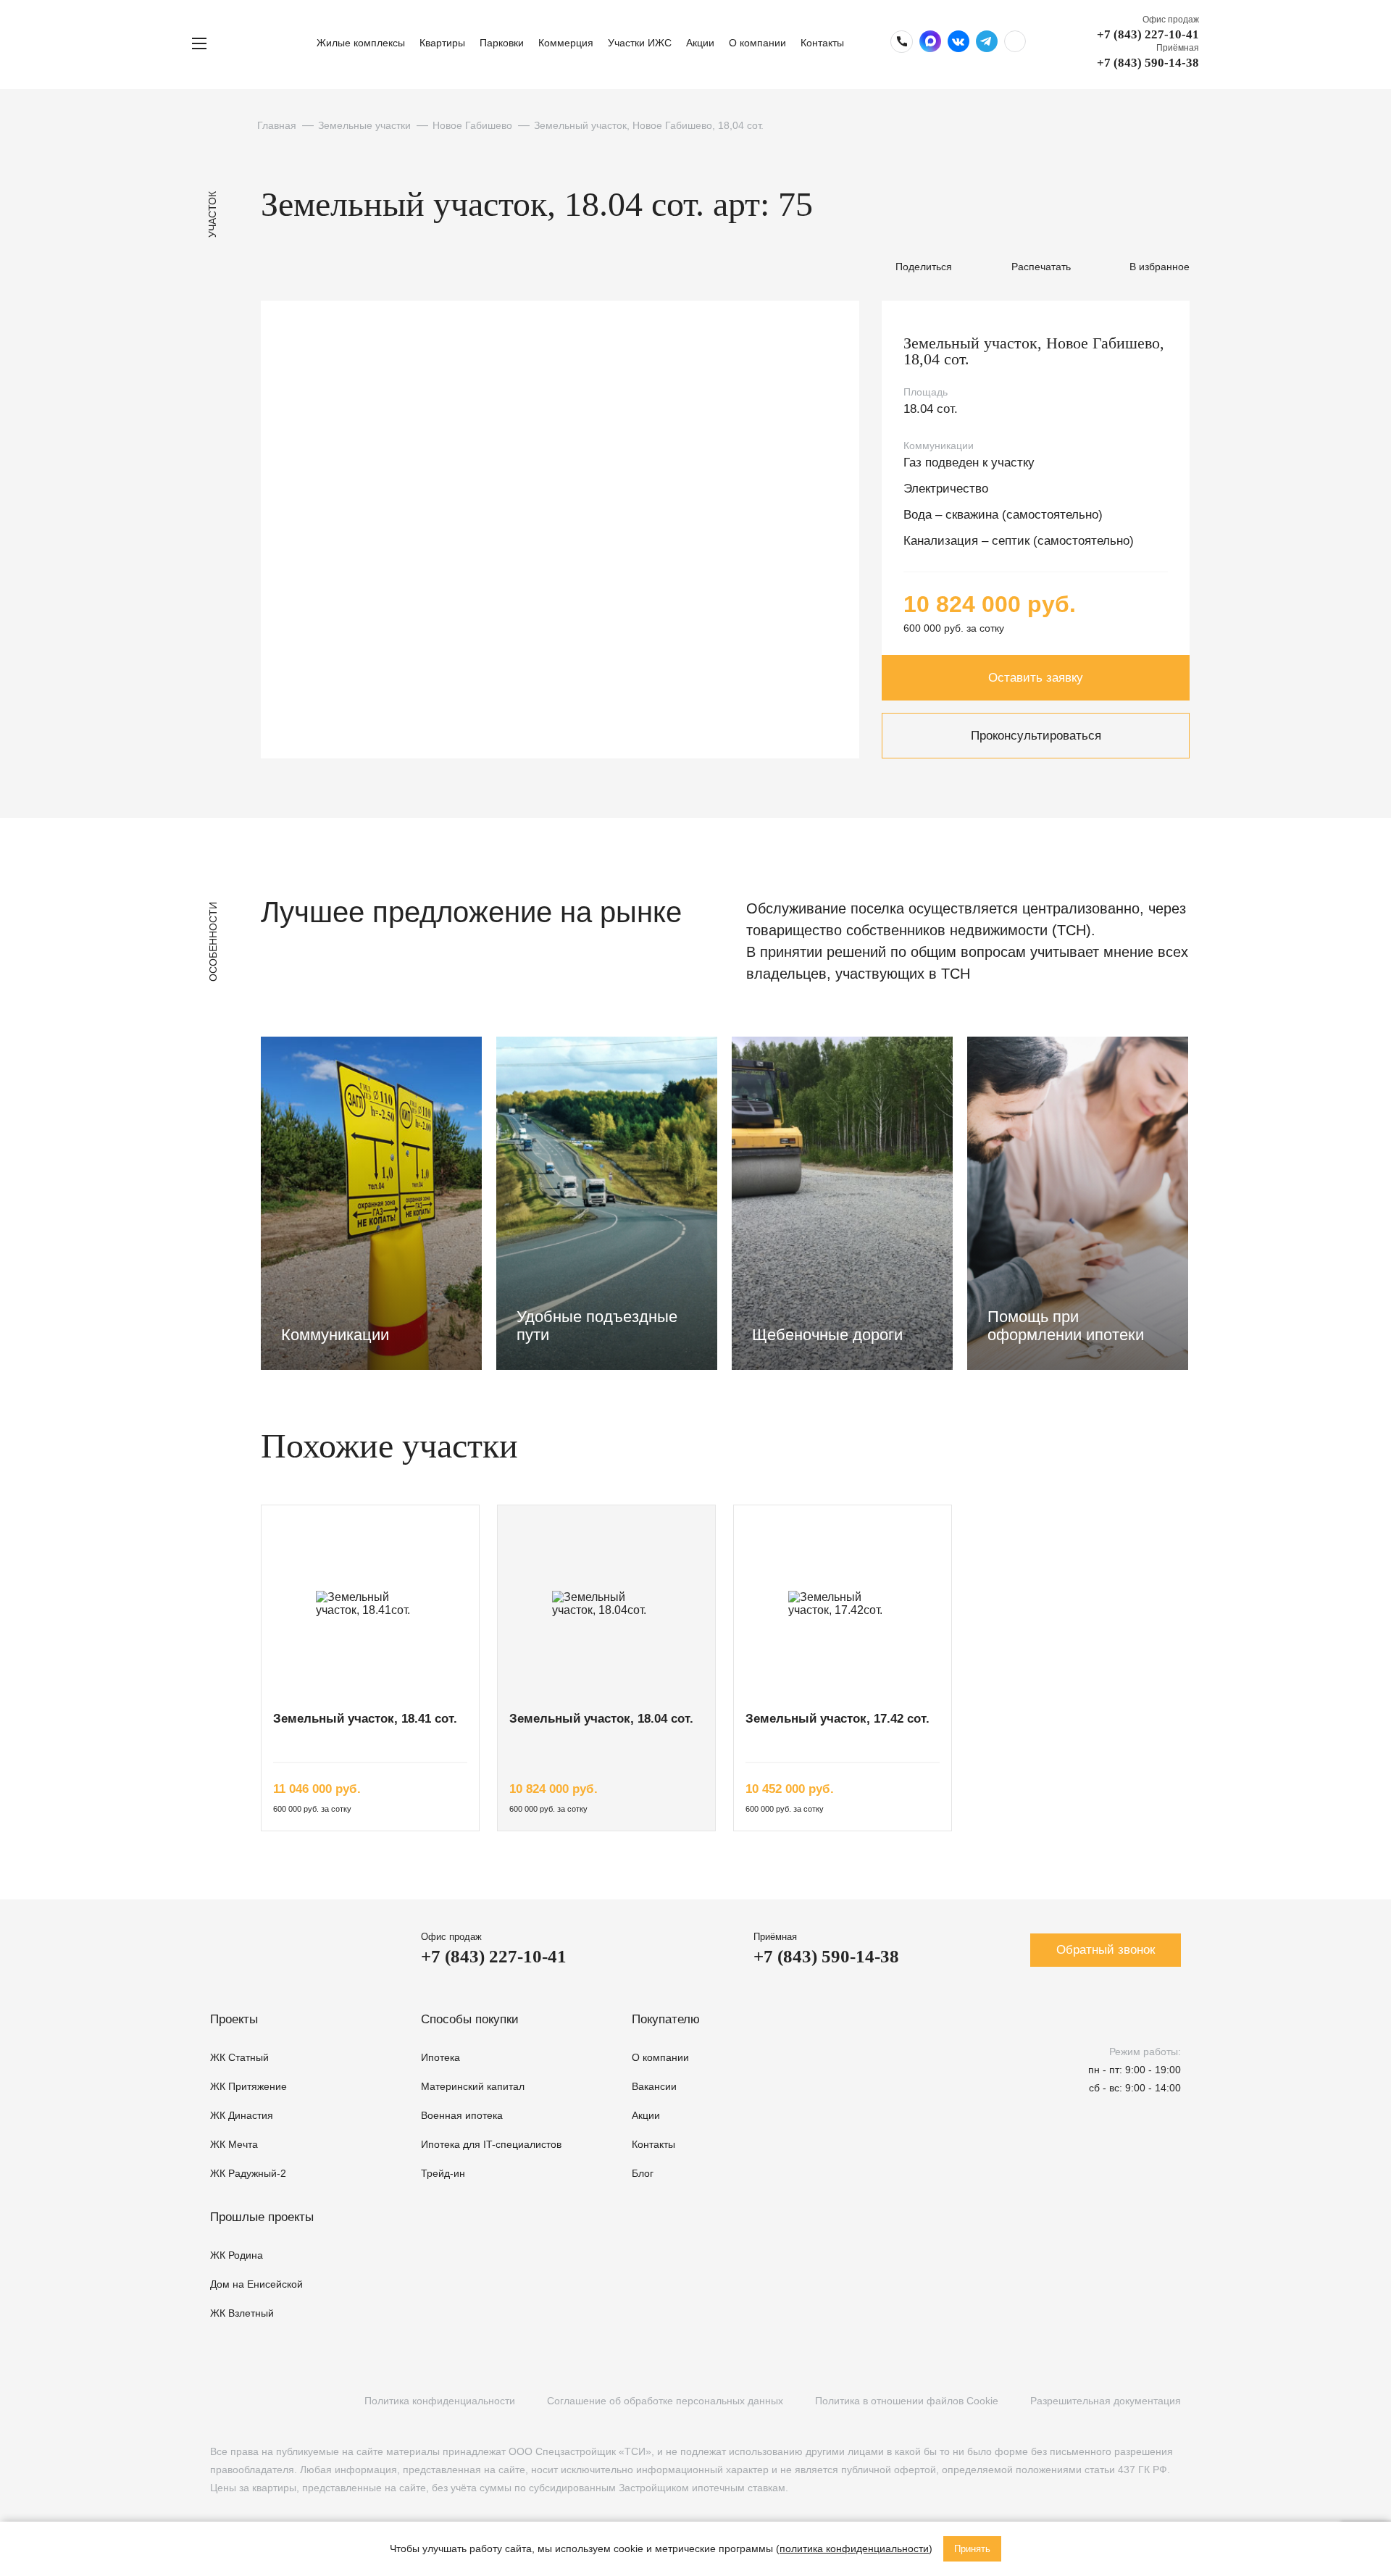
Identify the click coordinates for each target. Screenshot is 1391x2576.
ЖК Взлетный (242, 2313)
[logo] (267, 43)
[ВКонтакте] (218, 2401)
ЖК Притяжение (248, 2086)
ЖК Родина (237, 2255)
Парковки (502, 43)
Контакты (822, 43)
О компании (757, 43)
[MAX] (306, 2401)
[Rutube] (247, 2401)
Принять (972, 2549)
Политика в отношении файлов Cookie (907, 2401)
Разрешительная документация (1106, 2401)
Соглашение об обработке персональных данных (665, 2401)
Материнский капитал (473, 2086)
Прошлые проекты (262, 2217)
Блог (643, 2173)
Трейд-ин (443, 2173)
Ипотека (440, 2057)
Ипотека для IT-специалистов (491, 2144)
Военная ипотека (462, 2115)
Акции (700, 43)
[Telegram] (277, 2401)
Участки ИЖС (640, 43)
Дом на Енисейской (256, 2284)
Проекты (234, 2019)
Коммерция (566, 43)
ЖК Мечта (234, 2144)
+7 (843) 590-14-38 (1148, 63)
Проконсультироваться (1036, 736)
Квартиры (442, 43)
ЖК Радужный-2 (248, 2173)
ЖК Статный (239, 2057)
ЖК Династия (242, 2115)
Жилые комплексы (361, 43)
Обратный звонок (1106, 1950)
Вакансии (654, 2086)
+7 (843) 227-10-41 (1148, 34)
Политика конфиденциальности (440, 2401)
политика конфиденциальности (854, 2548)
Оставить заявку (1036, 678)
